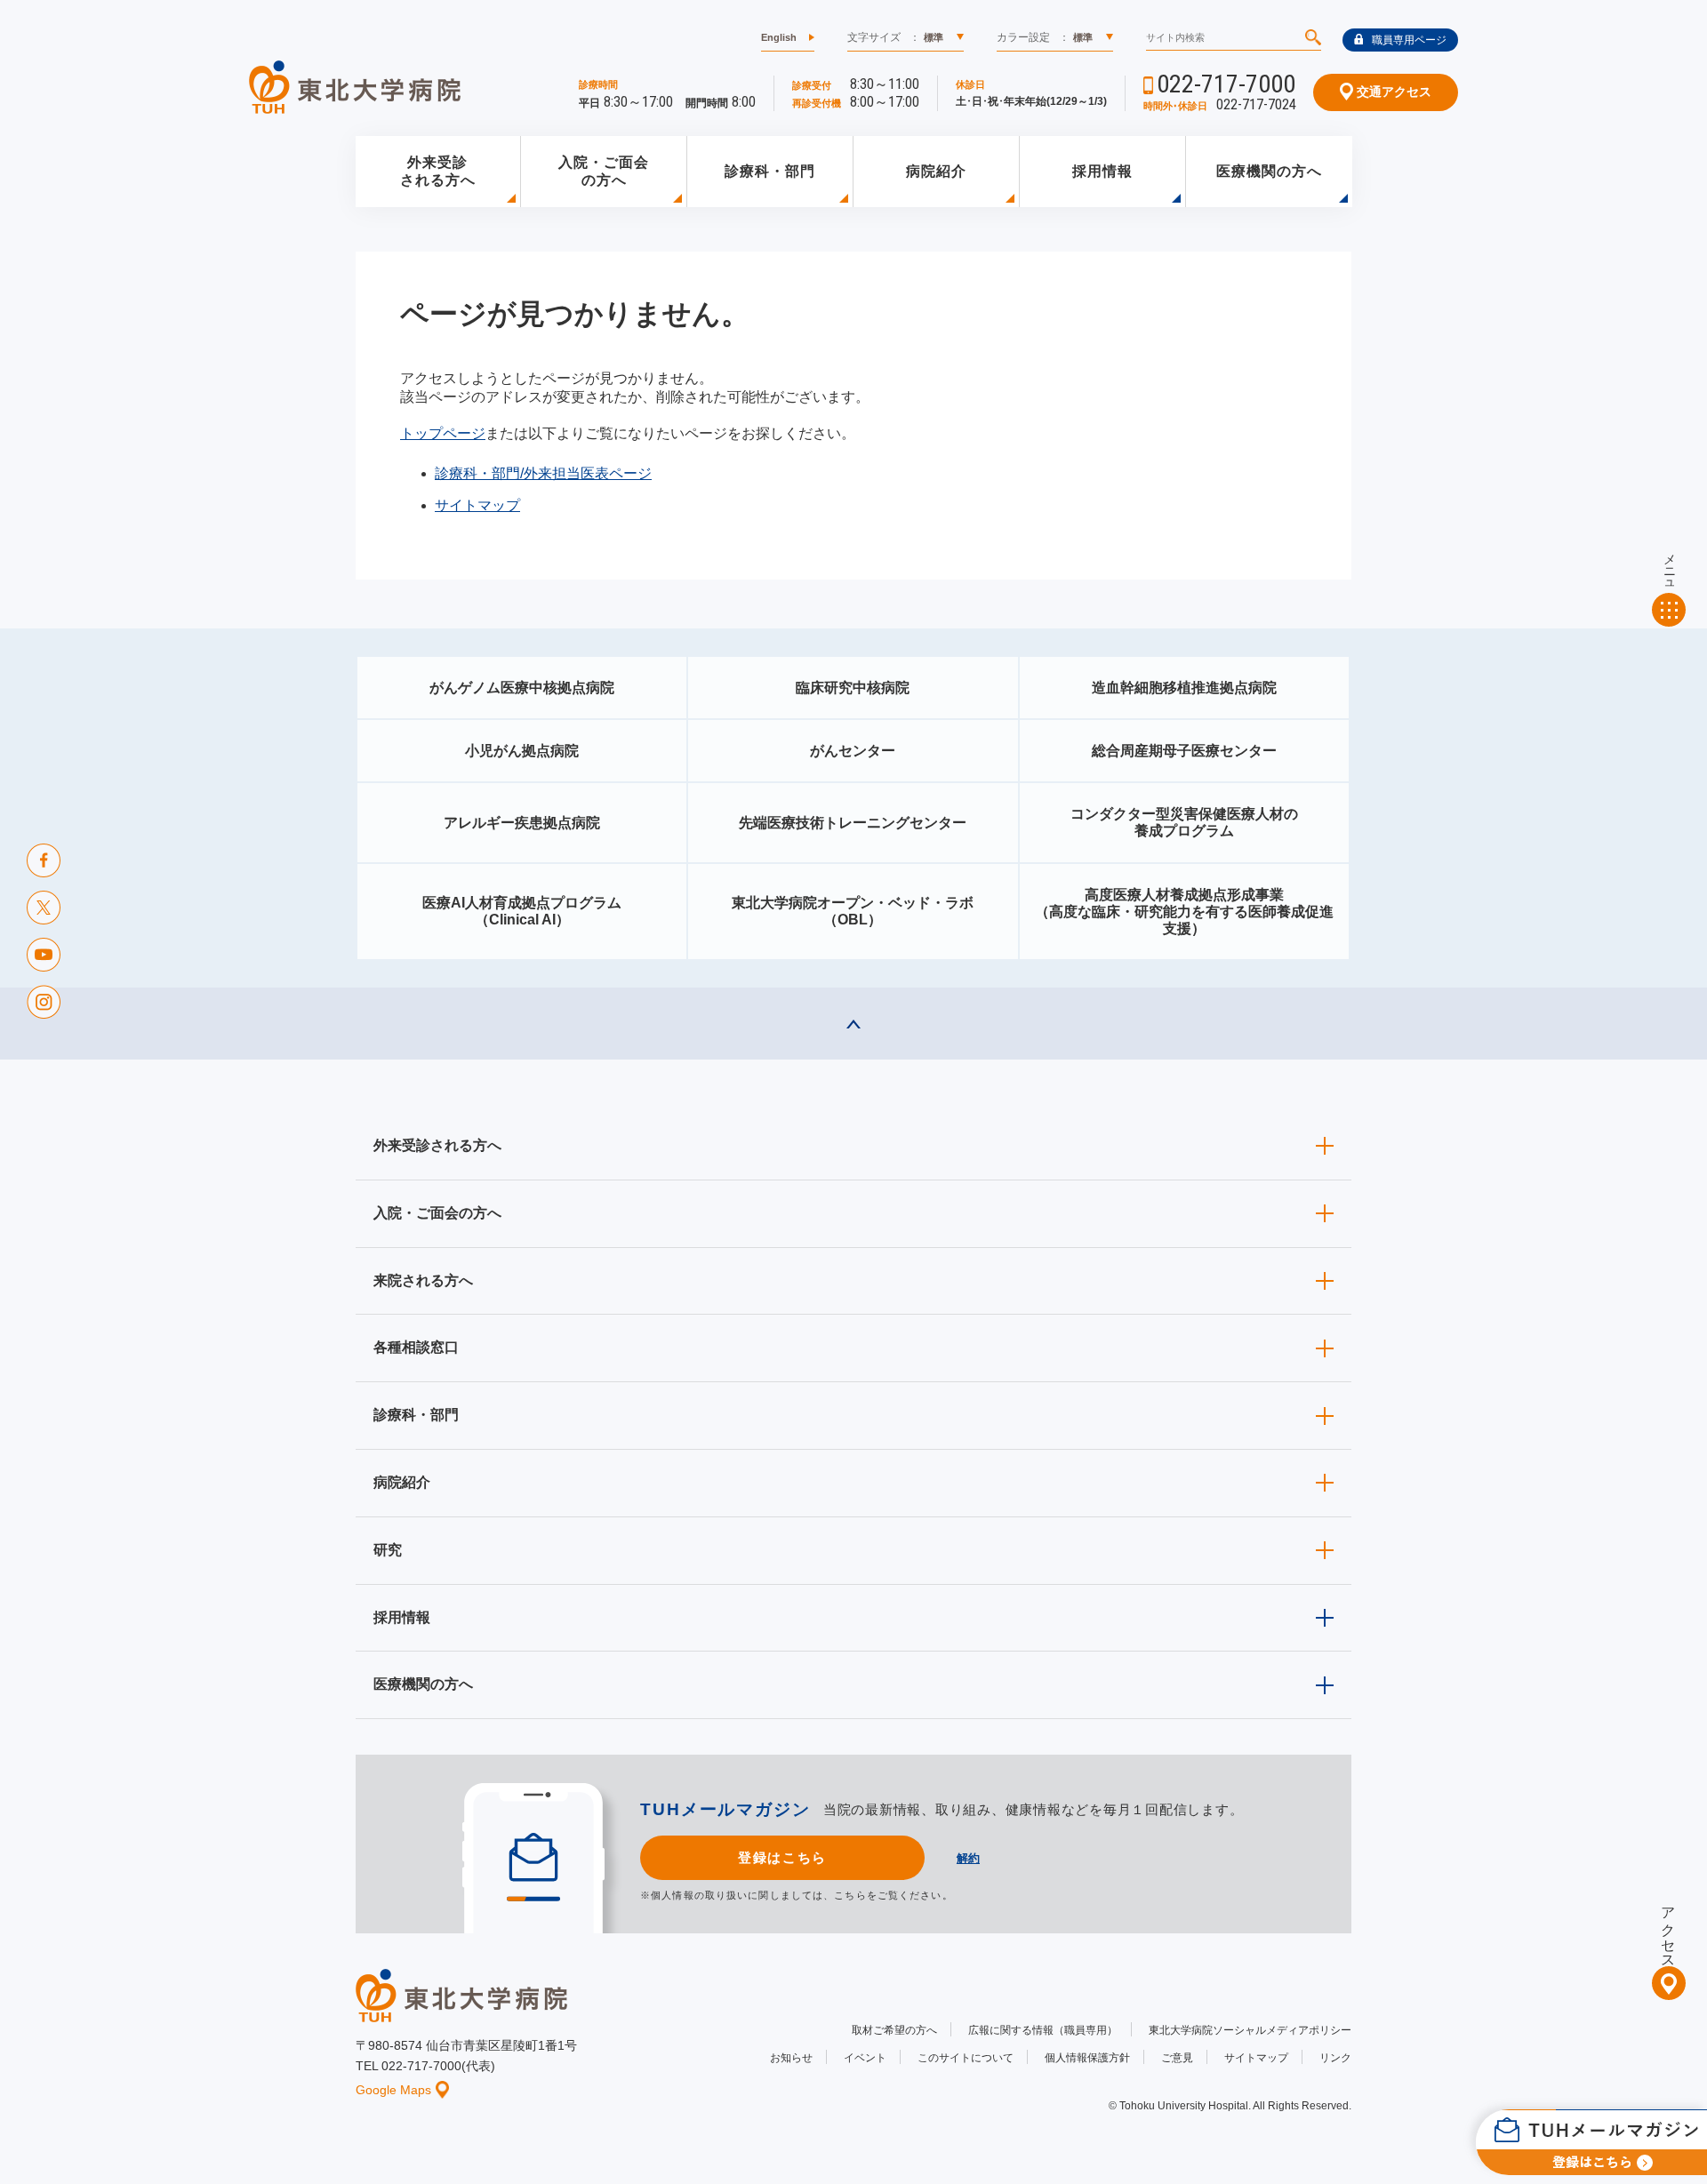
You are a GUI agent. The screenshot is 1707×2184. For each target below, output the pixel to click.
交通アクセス (1392, 92)
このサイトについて (966, 2058)
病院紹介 (936, 171)
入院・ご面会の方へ (604, 172)
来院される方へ (423, 1280)
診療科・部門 (770, 171)
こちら (850, 1895)
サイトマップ (477, 505)
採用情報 (1102, 171)
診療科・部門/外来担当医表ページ (543, 473)
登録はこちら (782, 1857)
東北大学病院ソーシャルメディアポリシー (1250, 2030)
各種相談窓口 (416, 1347)
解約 (968, 1858)
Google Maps (393, 2090)
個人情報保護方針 (1087, 2058)
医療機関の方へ (1269, 171)
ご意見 (1177, 2058)
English (779, 37)
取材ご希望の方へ (894, 2030)
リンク (1335, 2058)
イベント (865, 2058)
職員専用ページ (1409, 40)
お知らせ (791, 2058)
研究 (388, 1550)
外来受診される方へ (438, 172)
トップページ (443, 433)
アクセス (1668, 1930)
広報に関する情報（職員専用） (1043, 2030)
